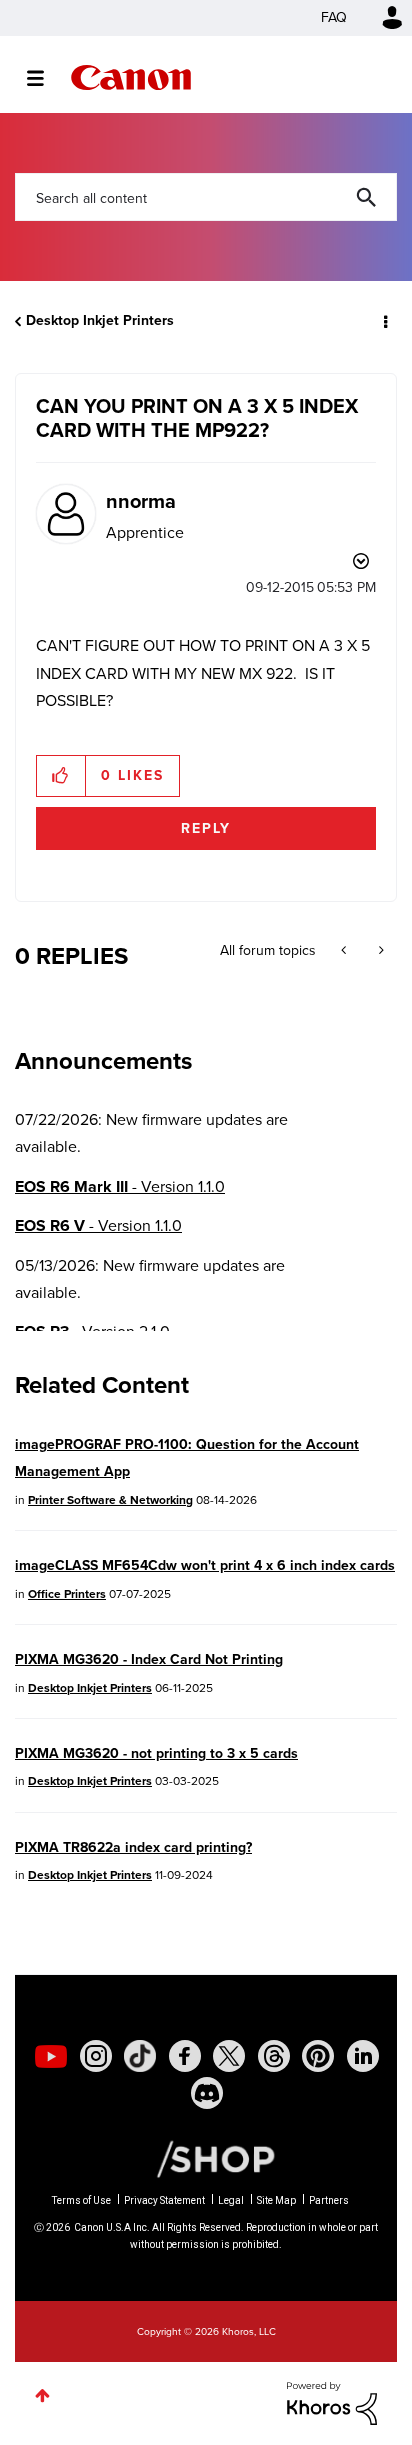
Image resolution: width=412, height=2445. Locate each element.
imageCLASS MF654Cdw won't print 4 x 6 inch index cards (205, 1565)
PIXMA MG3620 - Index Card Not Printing (149, 1659)
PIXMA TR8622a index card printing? (133, 1847)
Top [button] (42, 2395)
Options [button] (384, 321)
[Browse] (45, 78)
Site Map (276, 2200)
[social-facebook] (185, 2056)
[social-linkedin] (363, 2056)
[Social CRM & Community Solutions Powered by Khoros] (332, 2401)
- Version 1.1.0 (120, 1186)
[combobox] (206, 197)
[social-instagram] (96, 2056)
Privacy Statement (164, 2200)
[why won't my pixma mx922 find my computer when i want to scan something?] (379, 951)
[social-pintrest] (318, 2056)
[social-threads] (274, 2056)
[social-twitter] (229, 2056)
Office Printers (67, 1594)
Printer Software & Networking (110, 1500)
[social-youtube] (51, 2056)
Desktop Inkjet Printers (100, 320)
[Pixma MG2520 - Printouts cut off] (345, 951)
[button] (61, 776)
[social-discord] (207, 2093)
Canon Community (131, 77)
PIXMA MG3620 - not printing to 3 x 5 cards (156, 1753)
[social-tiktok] (140, 2056)
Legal (231, 2200)
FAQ (334, 17)
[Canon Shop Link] (206, 2158)
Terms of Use (81, 2200)
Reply (206, 828)
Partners (329, 2200)
